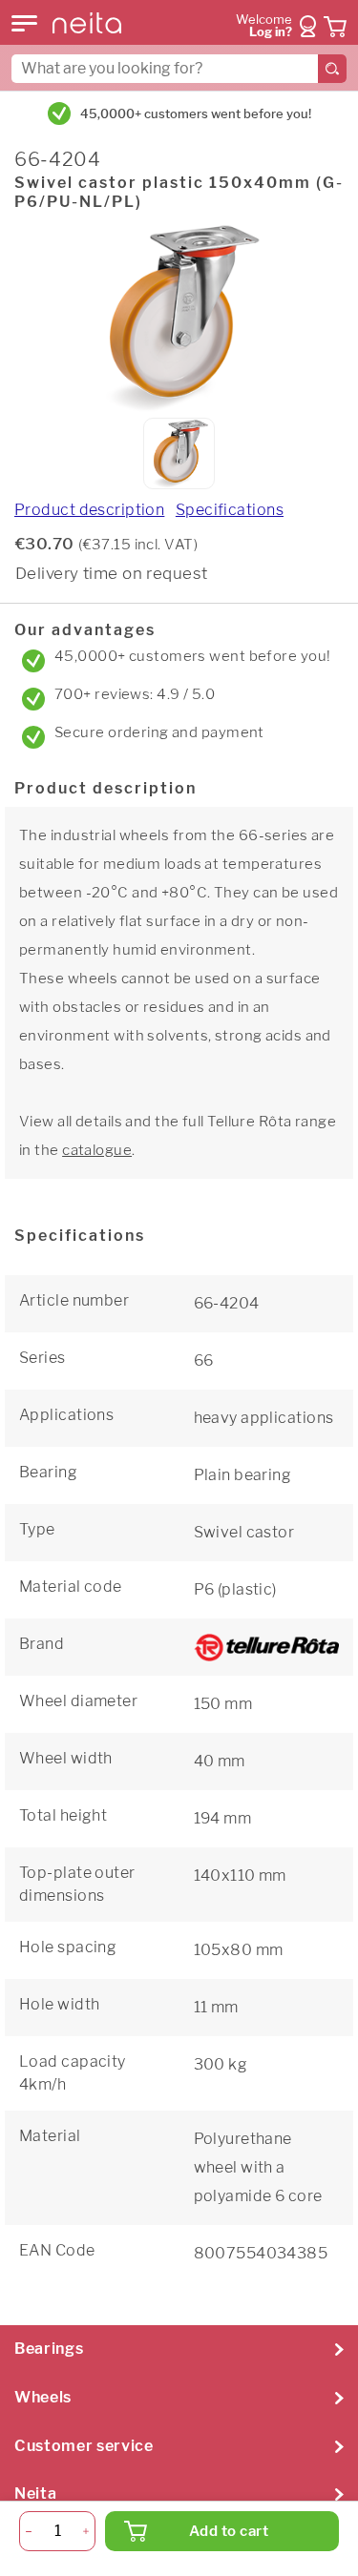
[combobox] (179, 69)
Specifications (230, 510)
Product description (89, 510)
